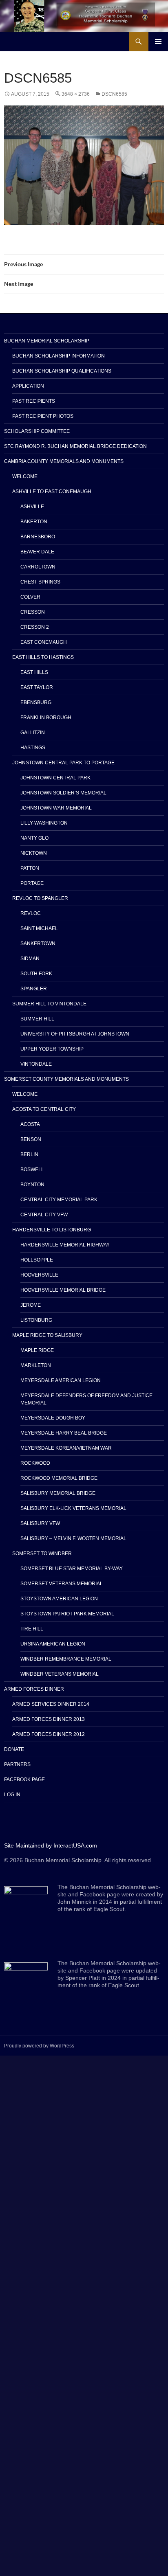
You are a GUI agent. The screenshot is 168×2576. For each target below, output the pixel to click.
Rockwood (35, 1463)
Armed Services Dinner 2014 (51, 1704)
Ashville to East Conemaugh (52, 492)
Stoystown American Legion (59, 1599)
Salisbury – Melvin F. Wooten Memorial (73, 1538)
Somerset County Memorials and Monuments (66, 1079)
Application (28, 386)
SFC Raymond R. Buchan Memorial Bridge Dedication (75, 446)
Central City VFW (44, 1215)
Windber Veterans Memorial (60, 1674)
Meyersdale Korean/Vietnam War (66, 1448)
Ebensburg (36, 702)
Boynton (32, 1185)
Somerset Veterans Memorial (62, 1584)
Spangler (34, 989)
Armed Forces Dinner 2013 (49, 1719)
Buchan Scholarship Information (59, 356)
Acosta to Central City (44, 1109)
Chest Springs (40, 582)
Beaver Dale (37, 552)
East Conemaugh (44, 642)
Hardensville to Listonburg (52, 1230)
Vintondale (36, 1064)
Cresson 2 (35, 627)
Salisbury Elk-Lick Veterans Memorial (73, 1508)
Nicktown (34, 853)
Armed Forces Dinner (34, 1689)
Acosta (30, 1124)
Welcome (25, 476)
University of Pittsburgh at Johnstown (75, 1034)
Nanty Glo (34, 838)
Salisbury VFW (40, 1523)
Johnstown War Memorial (56, 808)
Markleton (36, 1365)
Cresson (33, 612)
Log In (12, 1795)
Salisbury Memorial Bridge (58, 1493)
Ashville (32, 507)
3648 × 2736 (76, 94)
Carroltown (38, 567)
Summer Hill (37, 1019)
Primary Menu (158, 42)
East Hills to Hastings (43, 657)
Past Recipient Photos (43, 416)
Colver (30, 597)
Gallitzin (33, 733)
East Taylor (37, 687)
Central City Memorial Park (59, 1200)
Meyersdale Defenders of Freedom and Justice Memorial (86, 1399)
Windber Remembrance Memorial (66, 1659)
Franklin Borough (46, 718)
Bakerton (34, 522)
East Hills (34, 672)
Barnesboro (38, 537)
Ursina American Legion (53, 1644)
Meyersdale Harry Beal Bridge (64, 1433)
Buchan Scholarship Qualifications (62, 371)
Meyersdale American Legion (61, 1380)
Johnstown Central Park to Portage (63, 763)
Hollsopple (37, 1260)
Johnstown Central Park (55, 778)
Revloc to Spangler (40, 898)
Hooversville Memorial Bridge (63, 1290)
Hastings (33, 748)
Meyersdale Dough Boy (53, 1418)
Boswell (32, 1170)
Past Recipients (34, 401)
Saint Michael (39, 928)
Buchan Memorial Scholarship (47, 341)
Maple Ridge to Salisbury (47, 1335)
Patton (30, 868)
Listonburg (36, 1320)
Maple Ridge (37, 1350)
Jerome (31, 1305)
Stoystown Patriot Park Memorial (67, 1614)
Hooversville (39, 1275)
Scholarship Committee (37, 431)
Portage (32, 883)
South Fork (36, 974)
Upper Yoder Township (52, 1049)
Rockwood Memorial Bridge (59, 1478)
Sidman (30, 959)
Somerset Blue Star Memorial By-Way (72, 1569)
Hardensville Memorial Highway (65, 1245)
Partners (17, 1764)
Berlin (29, 1154)
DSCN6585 (114, 94)
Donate (14, 1749)
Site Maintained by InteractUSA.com (51, 1845)
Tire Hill (32, 1629)
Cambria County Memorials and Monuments (64, 461)
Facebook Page (24, 1780)
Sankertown (38, 944)
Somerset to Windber (42, 1553)
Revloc (31, 913)
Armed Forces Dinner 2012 (49, 1734)
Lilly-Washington (44, 823)
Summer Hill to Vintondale (49, 1004)
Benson (31, 1139)
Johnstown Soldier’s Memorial (63, 793)
